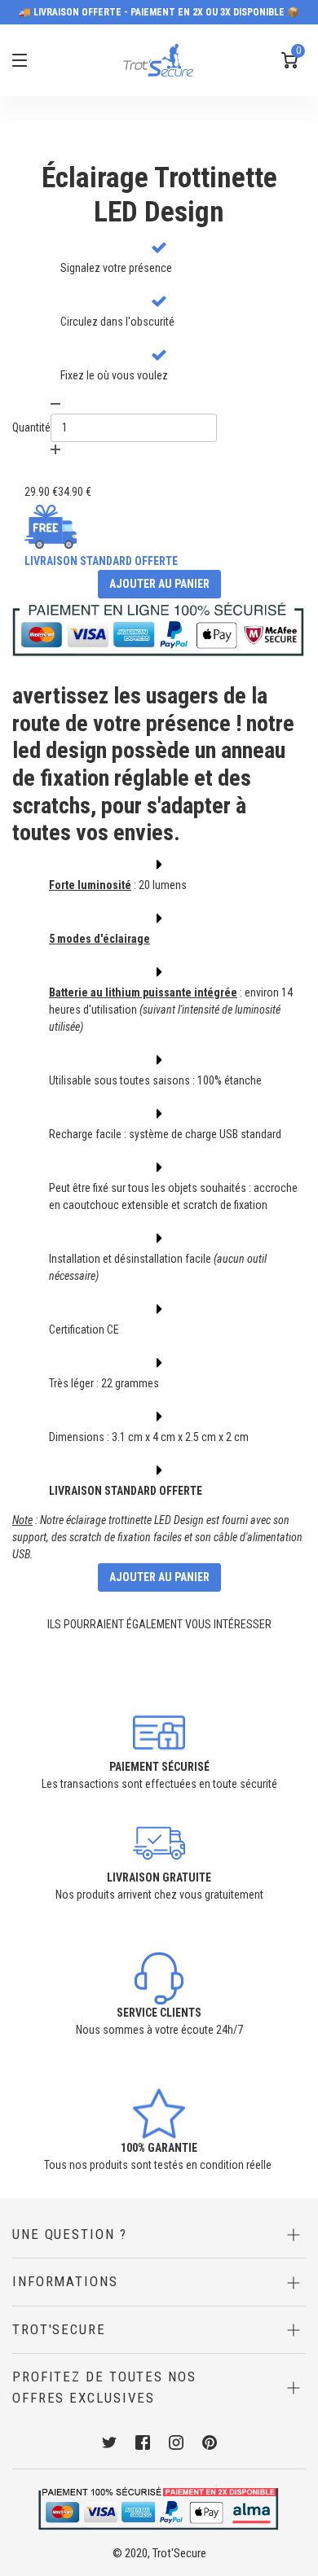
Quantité (31, 427)
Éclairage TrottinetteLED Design (159, 195)
